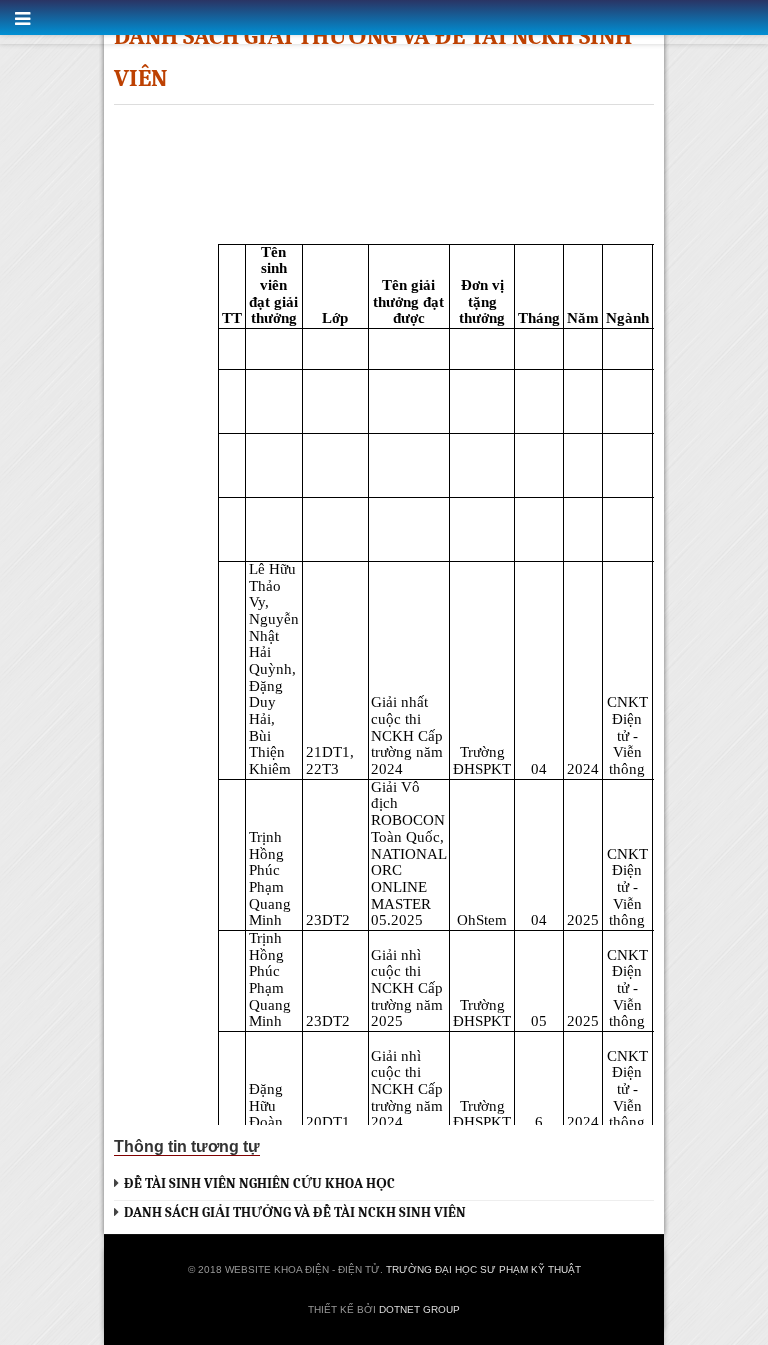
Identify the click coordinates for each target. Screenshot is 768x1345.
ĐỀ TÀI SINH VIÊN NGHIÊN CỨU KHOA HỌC (259, 1183)
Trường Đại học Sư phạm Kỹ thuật (483, 1269)
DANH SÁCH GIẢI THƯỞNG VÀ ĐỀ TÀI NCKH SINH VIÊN (295, 1212)
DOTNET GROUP (419, 1309)
